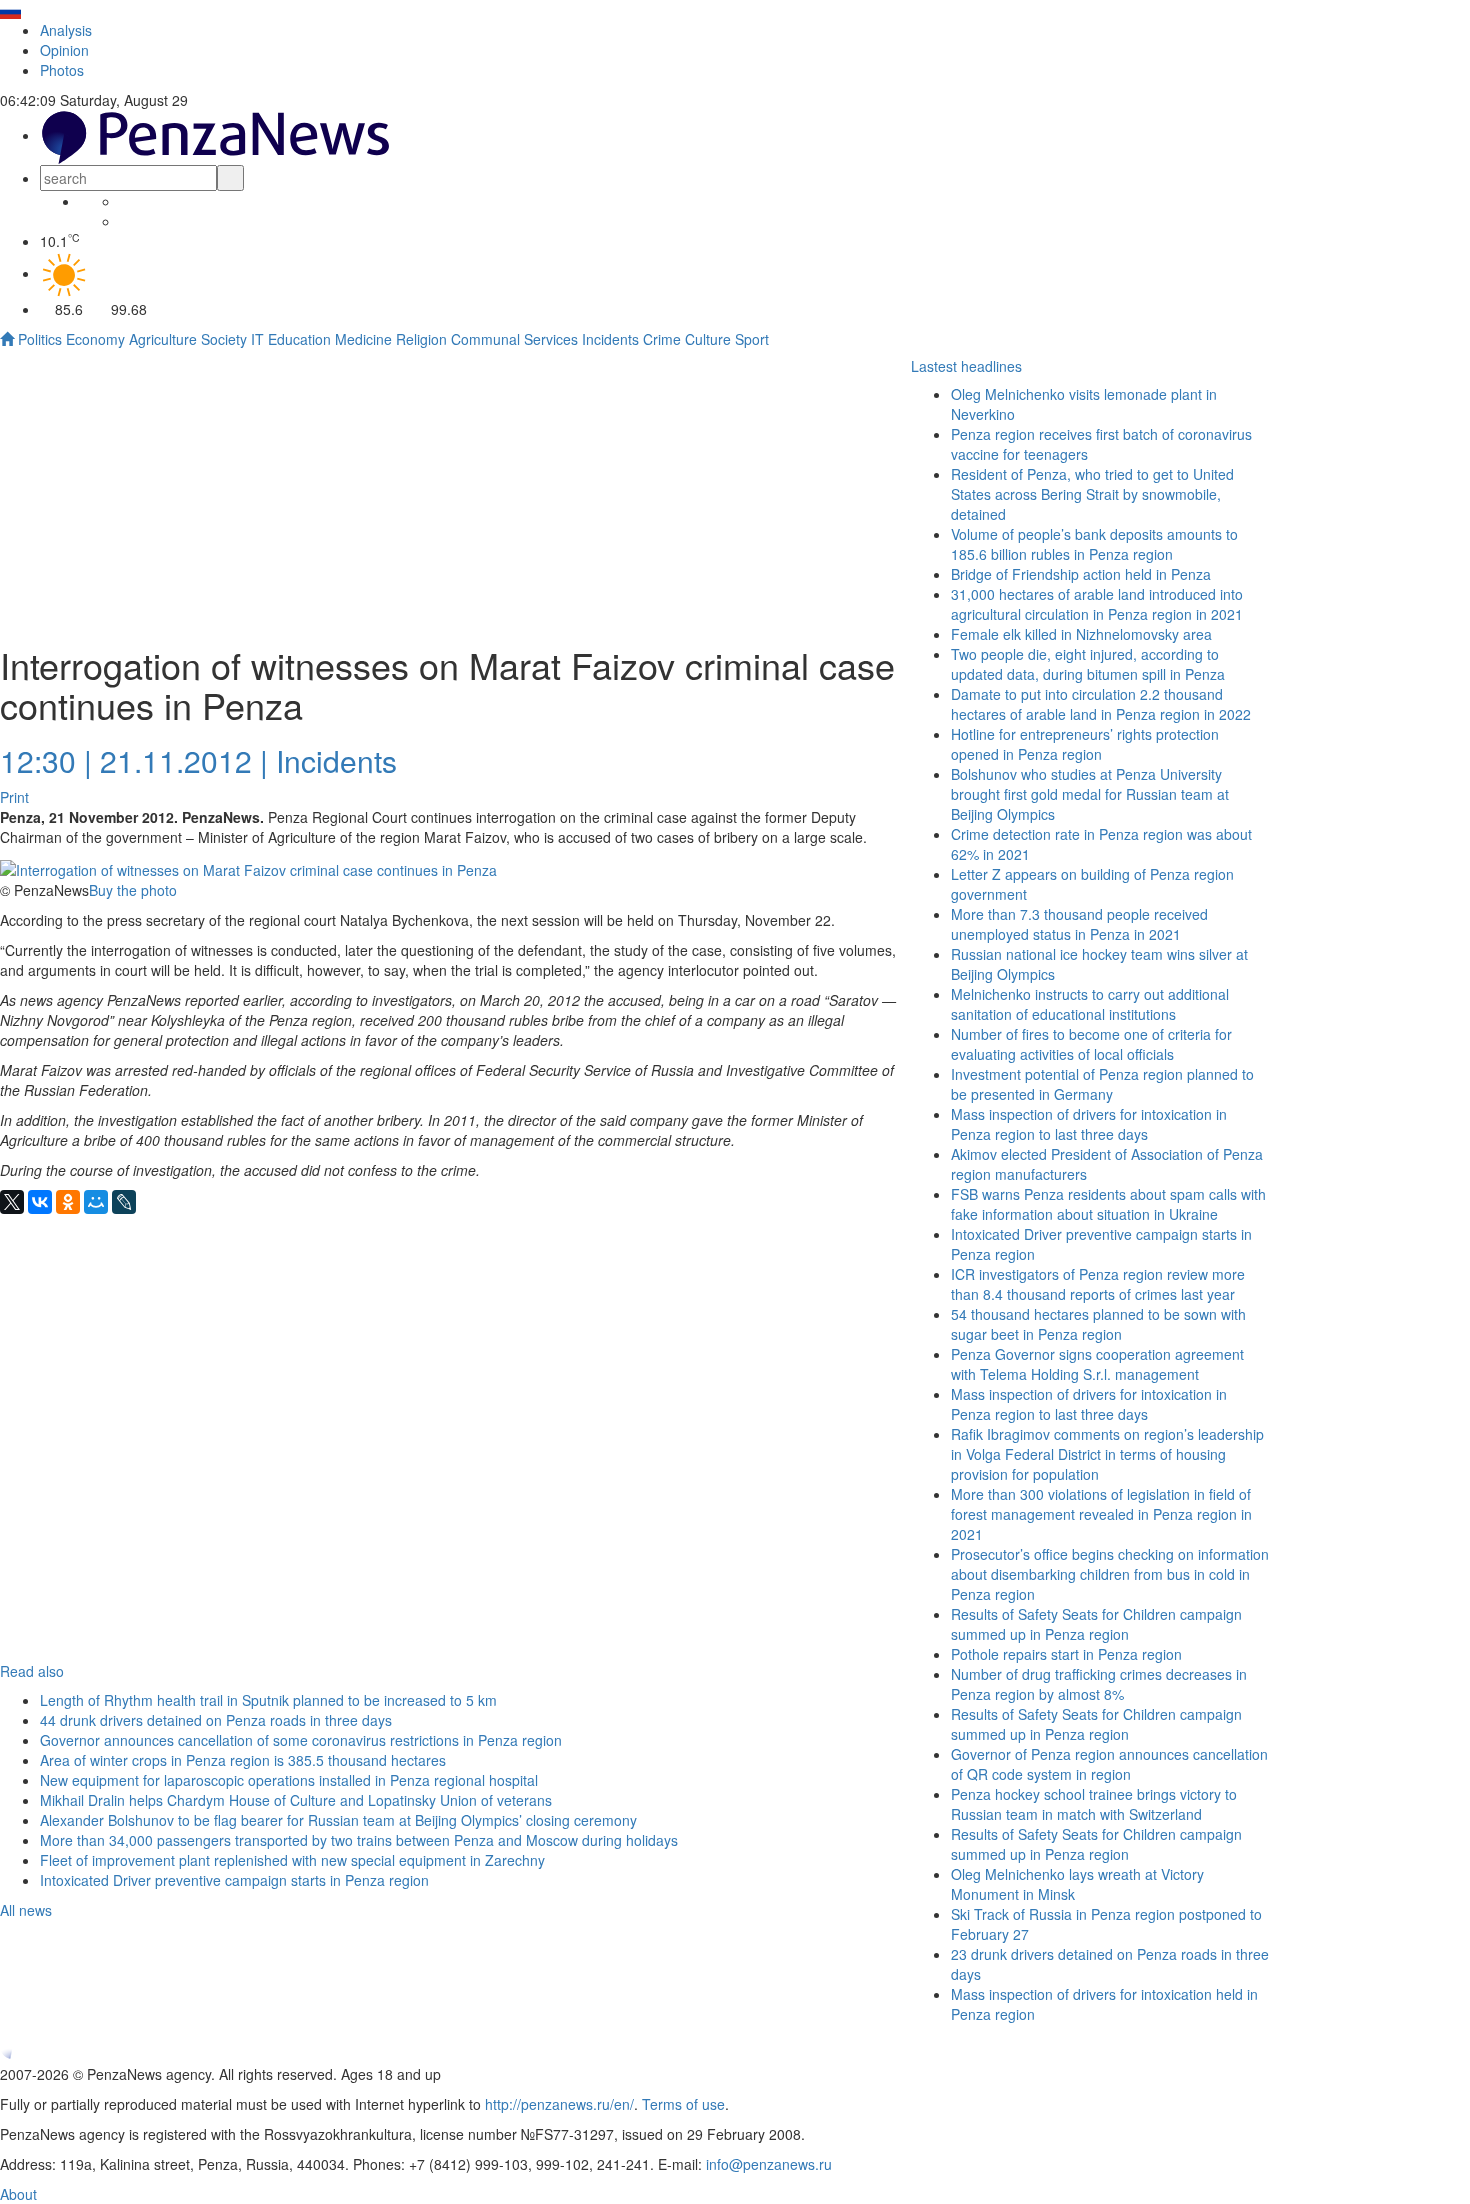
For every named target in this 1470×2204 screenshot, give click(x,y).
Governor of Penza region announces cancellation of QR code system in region (1109, 1764)
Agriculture (163, 339)
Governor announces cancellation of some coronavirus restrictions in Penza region (301, 1740)
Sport (752, 339)
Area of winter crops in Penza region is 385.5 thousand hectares (243, 1760)
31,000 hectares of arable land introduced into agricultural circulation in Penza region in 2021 (1097, 604)
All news (26, 1910)
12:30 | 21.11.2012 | (134, 760)
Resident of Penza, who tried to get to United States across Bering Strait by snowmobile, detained (1092, 494)
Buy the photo (133, 890)
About (18, 2194)
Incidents (610, 339)
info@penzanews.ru (769, 2164)
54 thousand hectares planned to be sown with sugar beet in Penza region (1098, 1324)
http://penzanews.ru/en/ (559, 2104)
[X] (12, 1202)
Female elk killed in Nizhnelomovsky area (1081, 634)
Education (299, 339)
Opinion (64, 50)
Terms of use (683, 2104)
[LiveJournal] (124, 1202)
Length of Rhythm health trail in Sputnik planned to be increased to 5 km (268, 1700)
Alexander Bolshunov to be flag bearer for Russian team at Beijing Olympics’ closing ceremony (338, 1820)
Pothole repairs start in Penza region (1066, 1654)
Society (224, 339)
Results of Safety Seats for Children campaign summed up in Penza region (1096, 1624)
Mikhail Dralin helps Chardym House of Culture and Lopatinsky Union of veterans (296, 1800)
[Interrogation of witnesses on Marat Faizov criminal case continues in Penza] (248, 867)
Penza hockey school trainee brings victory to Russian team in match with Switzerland (1094, 1804)
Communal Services (514, 339)
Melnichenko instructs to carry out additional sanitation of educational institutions (1090, 1004)
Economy (95, 339)
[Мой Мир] (96, 1202)
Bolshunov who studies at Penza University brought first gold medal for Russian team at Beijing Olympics (1090, 794)
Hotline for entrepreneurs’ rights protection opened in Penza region (1085, 744)
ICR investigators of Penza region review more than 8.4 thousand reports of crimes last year (1098, 1284)
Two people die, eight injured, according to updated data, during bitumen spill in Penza (1088, 664)
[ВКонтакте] (40, 1202)
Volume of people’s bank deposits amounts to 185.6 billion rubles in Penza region (1094, 544)
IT (257, 339)
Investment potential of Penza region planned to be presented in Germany (1102, 1084)
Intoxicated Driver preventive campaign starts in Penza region (234, 1880)
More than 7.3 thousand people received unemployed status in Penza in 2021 (1079, 924)
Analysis (66, 30)
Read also (32, 1671)
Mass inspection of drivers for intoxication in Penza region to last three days (1089, 1124)
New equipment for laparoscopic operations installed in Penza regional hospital (289, 1780)
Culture (708, 339)
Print (14, 797)
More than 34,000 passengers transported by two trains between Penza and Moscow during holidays (359, 1840)
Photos (62, 70)
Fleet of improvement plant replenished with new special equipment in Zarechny (292, 1860)
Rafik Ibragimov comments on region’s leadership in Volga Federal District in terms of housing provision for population (1107, 1454)
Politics (40, 339)
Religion (421, 339)
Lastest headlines (966, 366)
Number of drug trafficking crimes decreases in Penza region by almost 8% (1099, 1684)
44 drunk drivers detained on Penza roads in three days (216, 1720)
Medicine (363, 339)
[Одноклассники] (68, 1202)
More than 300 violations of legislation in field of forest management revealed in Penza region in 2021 (1101, 1514)
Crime (662, 339)
